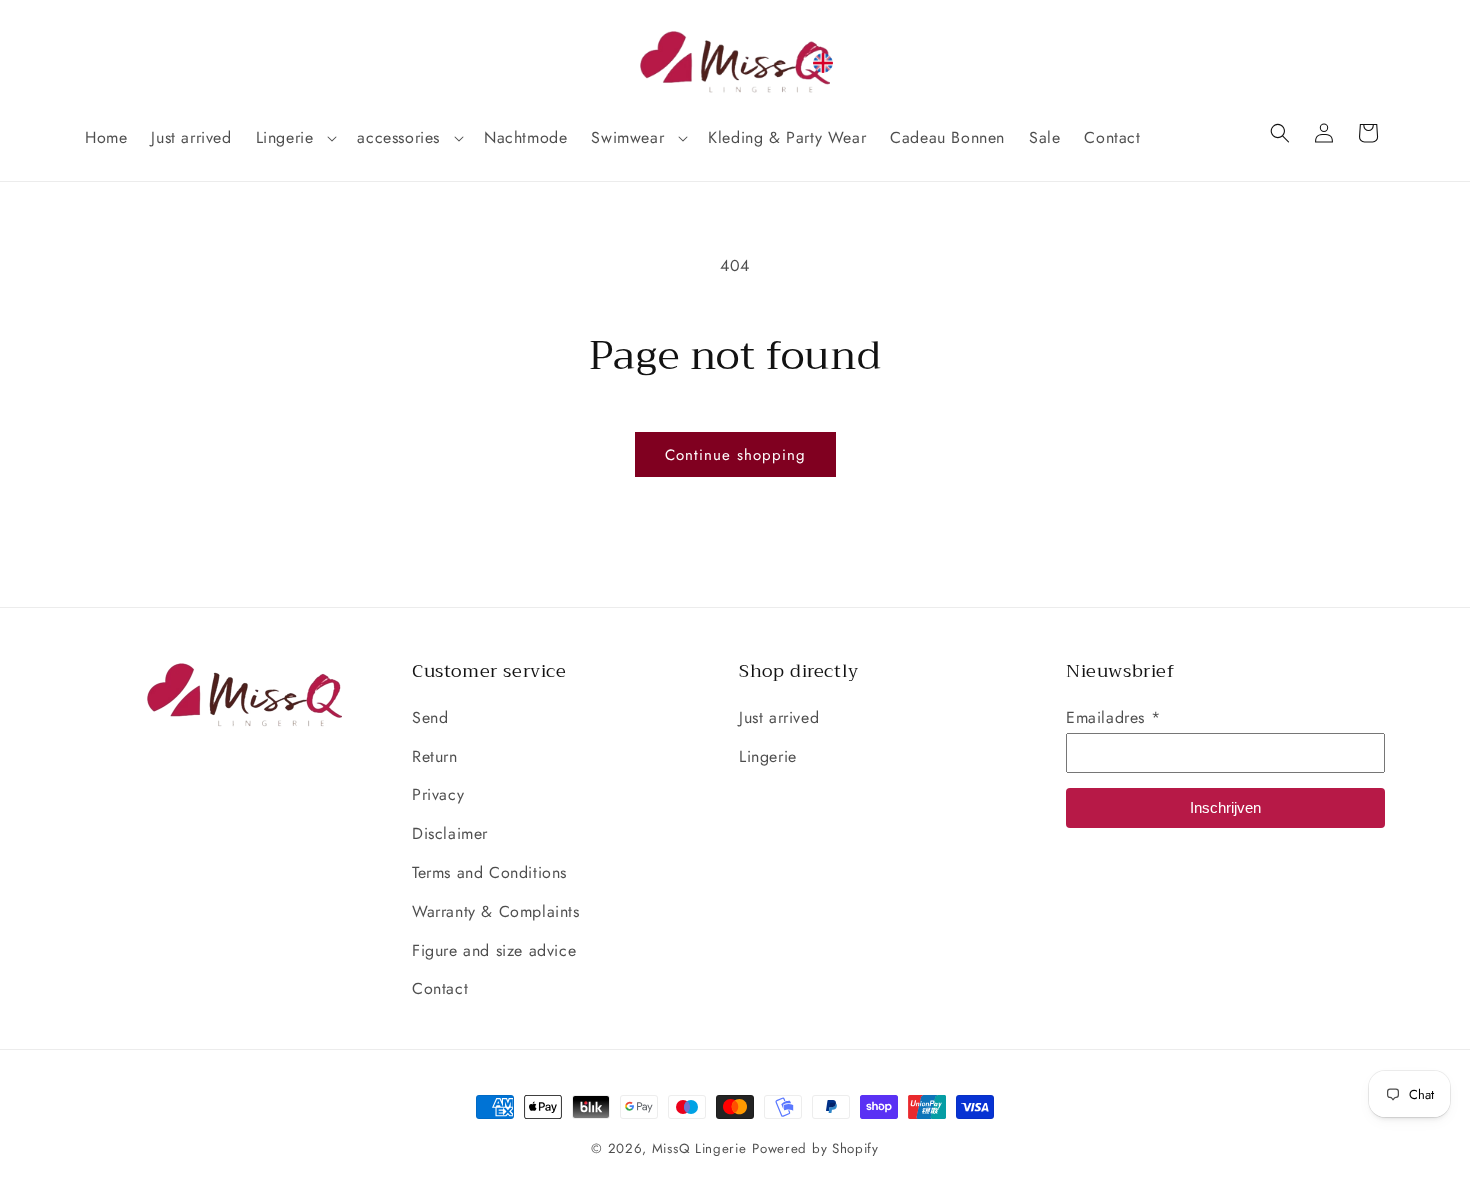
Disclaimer (450, 833)
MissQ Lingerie (699, 1148)
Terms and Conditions (489, 872)
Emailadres (1113, 717)
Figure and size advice (494, 950)
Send (430, 717)
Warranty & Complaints (496, 911)
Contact (440, 988)
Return (435, 756)
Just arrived (779, 717)
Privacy (438, 794)
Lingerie (768, 756)
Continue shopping (735, 455)
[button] (295, 138)
